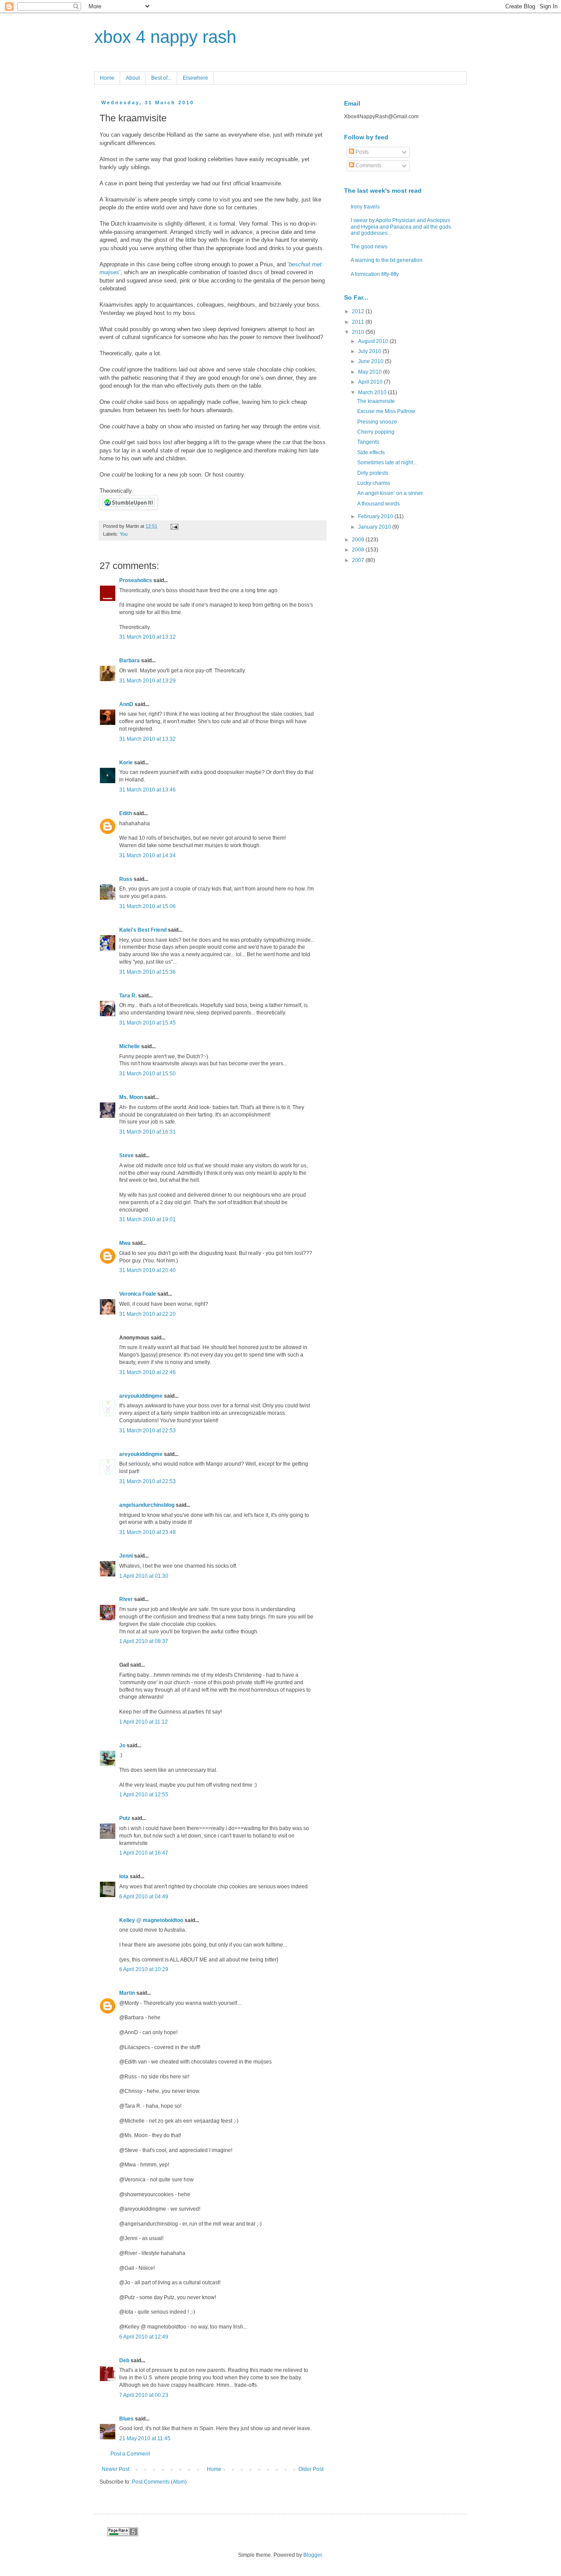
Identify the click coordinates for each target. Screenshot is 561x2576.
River (126, 1599)
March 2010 (373, 392)
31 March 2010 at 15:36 (147, 972)
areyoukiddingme (141, 1396)
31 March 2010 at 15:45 (147, 1023)
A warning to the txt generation (387, 260)
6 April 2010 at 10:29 (144, 1969)
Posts (361, 152)
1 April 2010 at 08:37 (144, 1641)
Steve (126, 1155)
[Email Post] (173, 526)
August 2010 (374, 341)
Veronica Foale (138, 1294)
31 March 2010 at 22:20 (147, 1314)
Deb (124, 2360)
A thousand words (378, 504)
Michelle (130, 1046)
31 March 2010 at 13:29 (147, 681)
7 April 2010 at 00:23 (144, 2395)
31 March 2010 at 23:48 (147, 1532)
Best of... (161, 78)
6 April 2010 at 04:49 (144, 1897)
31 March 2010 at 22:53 (147, 1431)
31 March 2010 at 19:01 (147, 1219)
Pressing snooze (377, 422)
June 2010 (371, 361)
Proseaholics (136, 580)
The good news (369, 247)
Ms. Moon (131, 1097)
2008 (359, 550)
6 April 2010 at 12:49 (144, 2337)
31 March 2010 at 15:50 (147, 1074)
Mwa (125, 1243)
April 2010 (371, 382)
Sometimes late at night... (387, 463)
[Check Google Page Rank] (123, 2534)
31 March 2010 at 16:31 (147, 1132)
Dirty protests (373, 473)
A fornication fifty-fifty (375, 274)
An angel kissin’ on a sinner (390, 493)
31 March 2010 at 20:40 (147, 1270)
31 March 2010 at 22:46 (147, 1372)
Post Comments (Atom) (159, 2482)
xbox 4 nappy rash (165, 37)
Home (107, 78)
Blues (126, 2419)
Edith (126, 813)
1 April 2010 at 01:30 (144, 1576)
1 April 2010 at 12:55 (144, 1795)
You (124, 534)
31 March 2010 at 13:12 (147, 637)
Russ (126, 879)
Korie (126, 763)
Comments (368, 166)
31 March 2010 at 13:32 (147, 739)
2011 (359, 322)
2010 (359, 332)
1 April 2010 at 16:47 (144, 1853)
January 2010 (375, 527)
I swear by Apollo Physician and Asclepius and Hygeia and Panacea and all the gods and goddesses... (401, 227)
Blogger (312, 2555)
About (133, 78)
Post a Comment (130, 2454)
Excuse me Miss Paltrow (386, 411)
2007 (359, 560)
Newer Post (115, 2469)
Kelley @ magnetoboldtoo (151, 1920)
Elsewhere (195, 78)
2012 (359, 311)
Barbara (130, 661)
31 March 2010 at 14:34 (147, 855)
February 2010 (376, 516)
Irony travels (365, 207)
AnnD (126, 704)
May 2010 (371, 372)
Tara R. (128, 996)
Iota (124, 1876)
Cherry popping (376, 432)
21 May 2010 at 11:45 (145, 2438)
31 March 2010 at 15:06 (147, 906)
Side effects (371, 452)
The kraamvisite (376, 401)
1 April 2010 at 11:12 (144, 1722)
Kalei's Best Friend (143, 930)
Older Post (311, 2469)
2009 (359, 540)
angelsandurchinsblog (147, 1505)
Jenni (126, 1556)
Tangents (368, 442)
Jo (122, 1746)
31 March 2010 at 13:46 (147, 790)
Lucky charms (374, 483)
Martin (127, 1993)
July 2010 (370, 351)
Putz (125, 1818)
